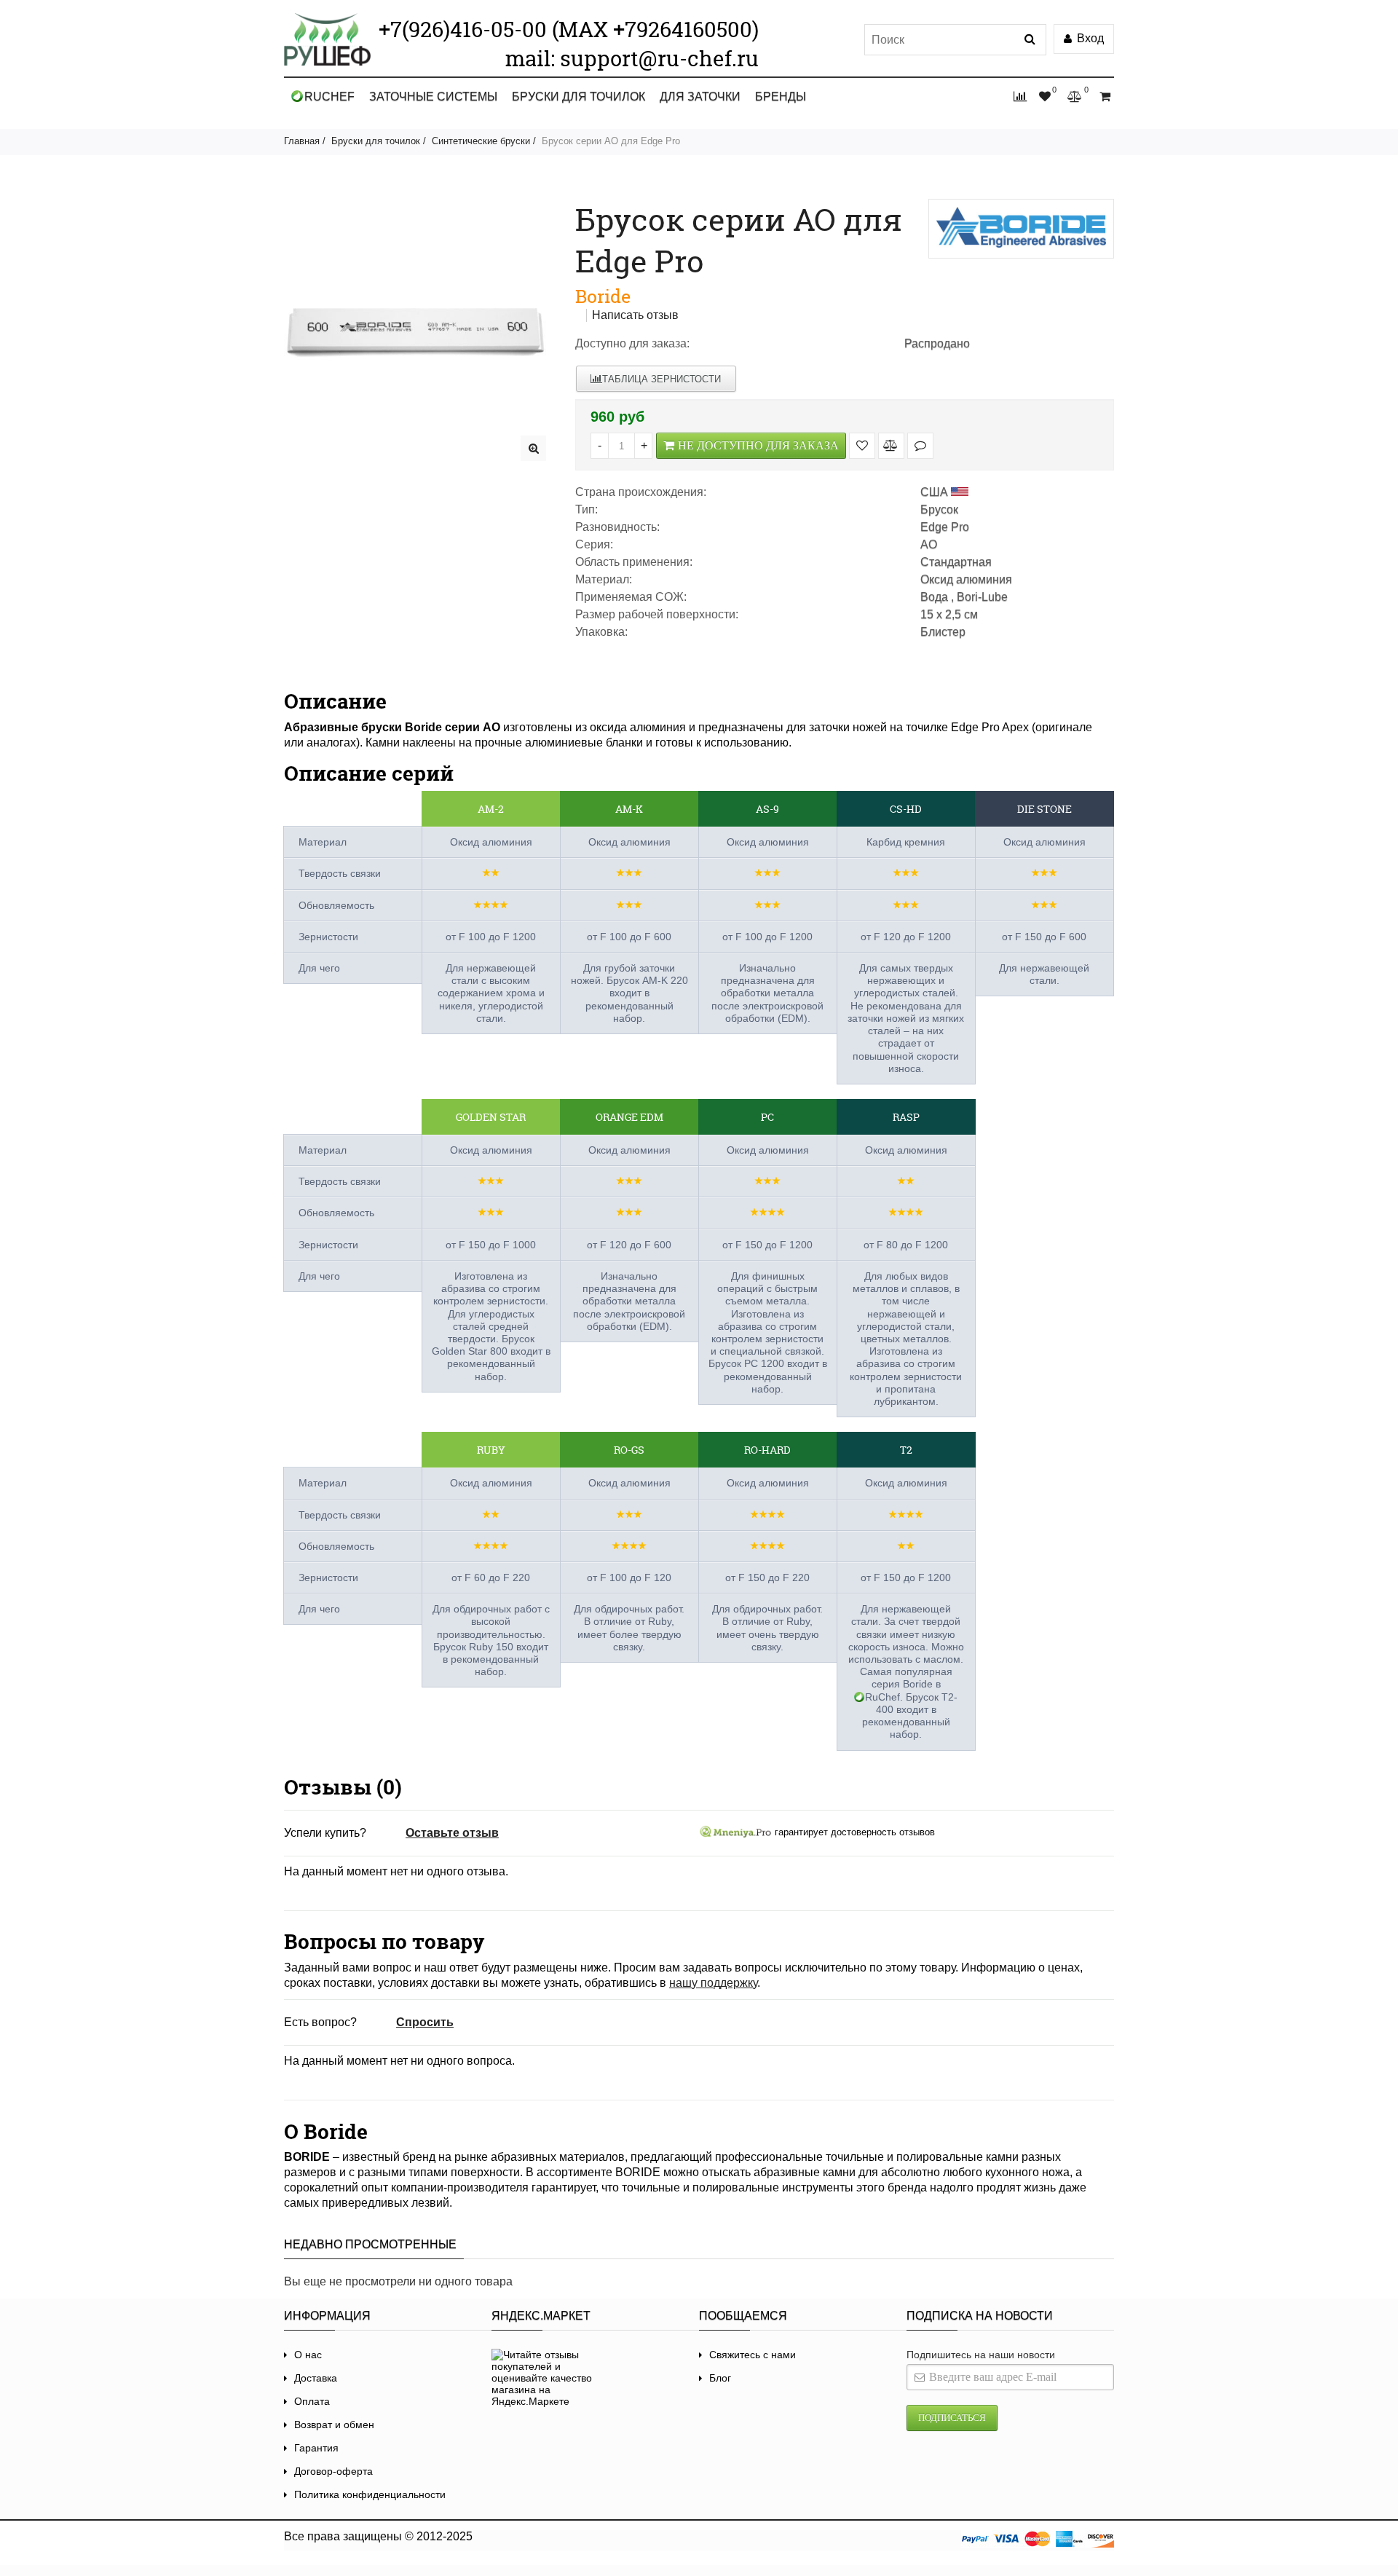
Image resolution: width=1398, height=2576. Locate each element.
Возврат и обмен (334, 2425)
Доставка (316, 2378)
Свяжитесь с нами (753, 2355)
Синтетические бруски (481, 141)
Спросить (425, 2022)
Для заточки (700, 96)
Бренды (781, 96)
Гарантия (316, 2448)
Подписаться (952, 2418)
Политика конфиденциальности (370, 2494)
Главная (302, 141)
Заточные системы (433, 96)
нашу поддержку (713, 1983)
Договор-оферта (333, 2471)
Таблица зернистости (662, 379)
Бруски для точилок (578, 96)
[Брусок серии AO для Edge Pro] (533, 448)
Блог (720, 2378)
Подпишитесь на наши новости (981, 2355)
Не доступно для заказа (758, 445)
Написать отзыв (635, 315)
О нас (308, 2355)
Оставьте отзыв (452, 1833)
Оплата (312, 2401)
